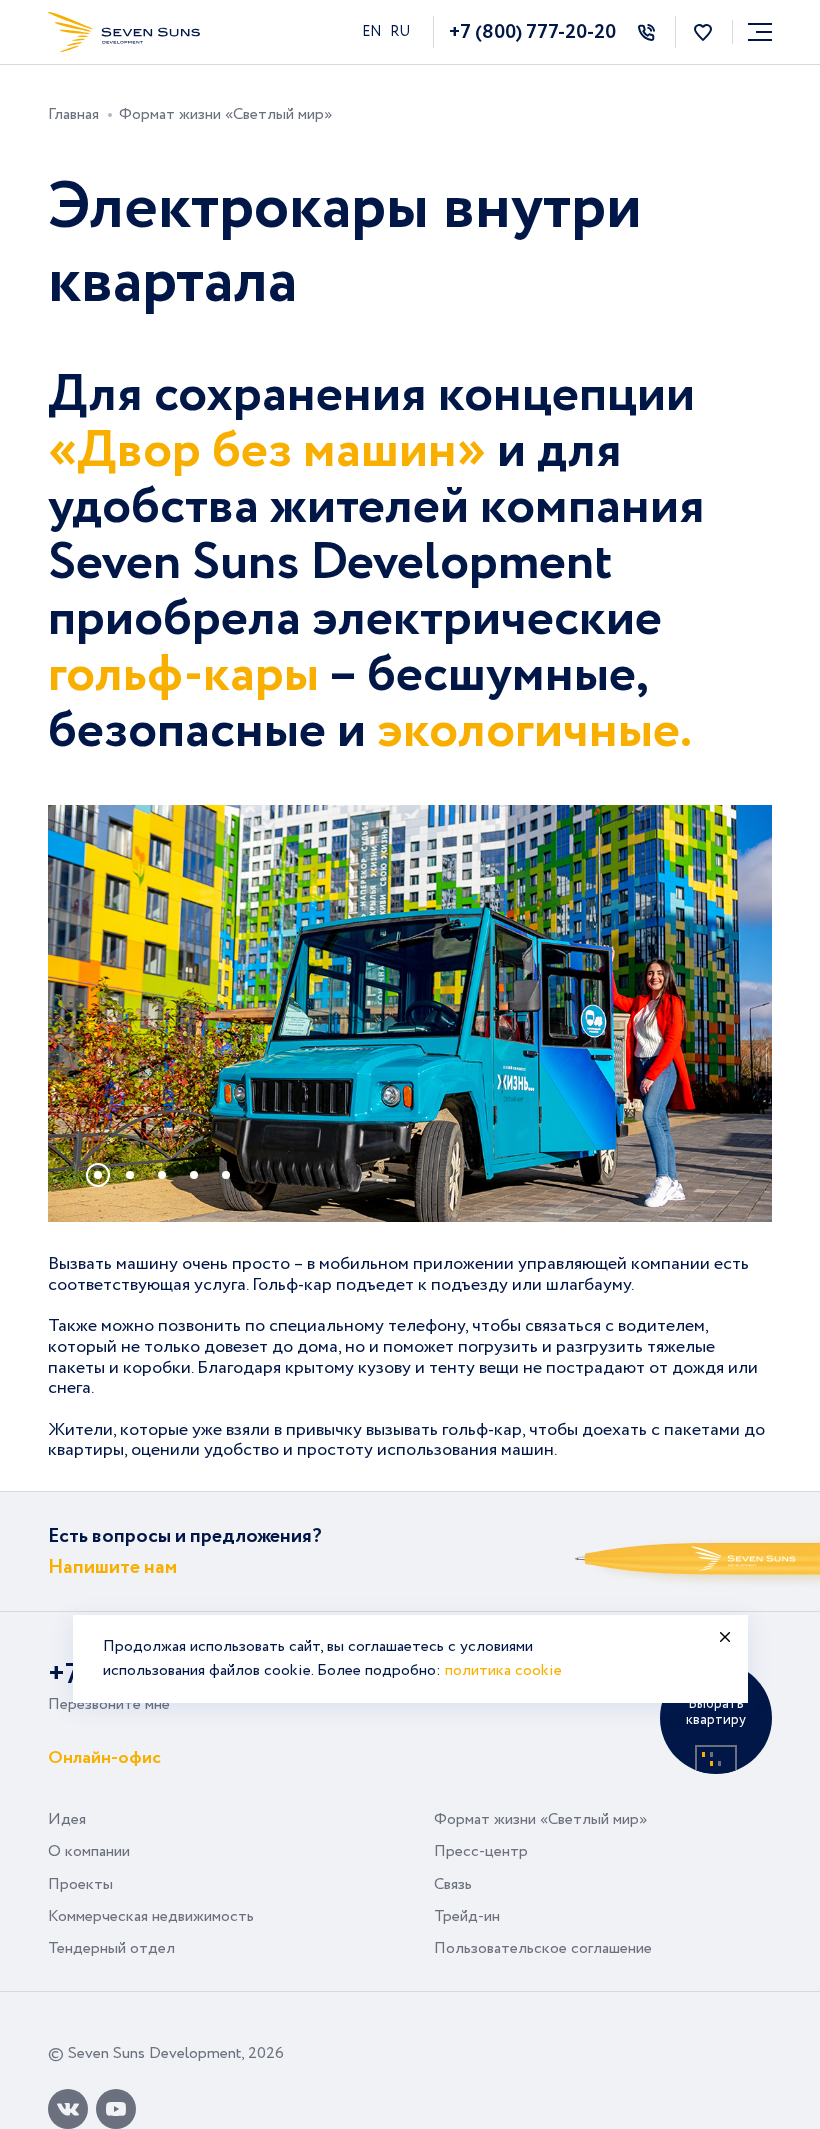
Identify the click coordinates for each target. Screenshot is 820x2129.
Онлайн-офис (104, 1756)
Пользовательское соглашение (543, 1948)
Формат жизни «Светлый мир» (540, 1819)
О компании (89, 1851)
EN (373, 32)
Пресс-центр (481, 1851)
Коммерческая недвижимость (151, 1916)
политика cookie (503, 1670)
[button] (98, 1175)
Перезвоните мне (109, 1704)
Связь (453, 1884)
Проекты (80, 1884)
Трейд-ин (467, 1916)
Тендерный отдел (111, 1948)
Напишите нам (112, 1567)
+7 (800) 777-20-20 (532, 32)
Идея (67, 1819)
